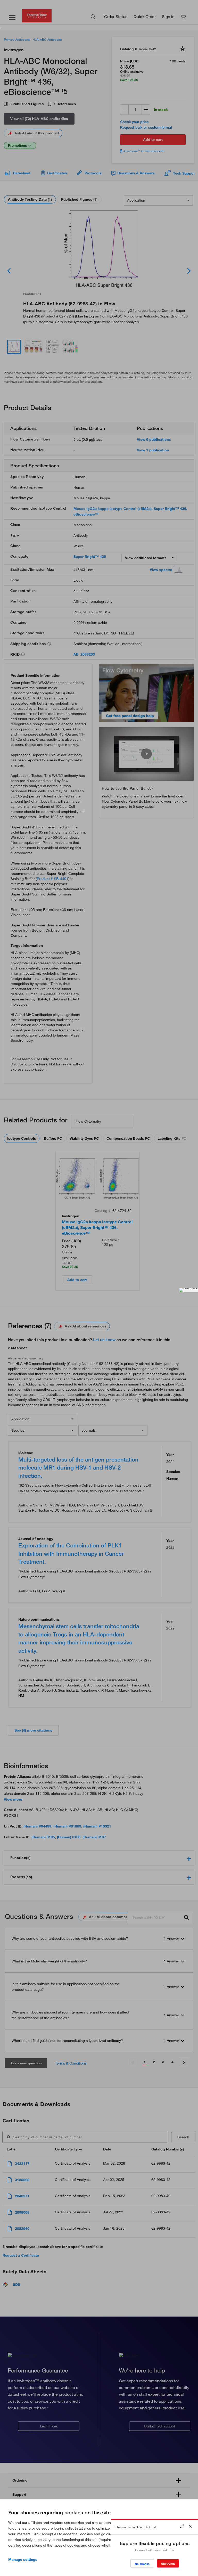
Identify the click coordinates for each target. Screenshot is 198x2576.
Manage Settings (23, 2559)
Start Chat (168, 2563)
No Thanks (142, 2564)
